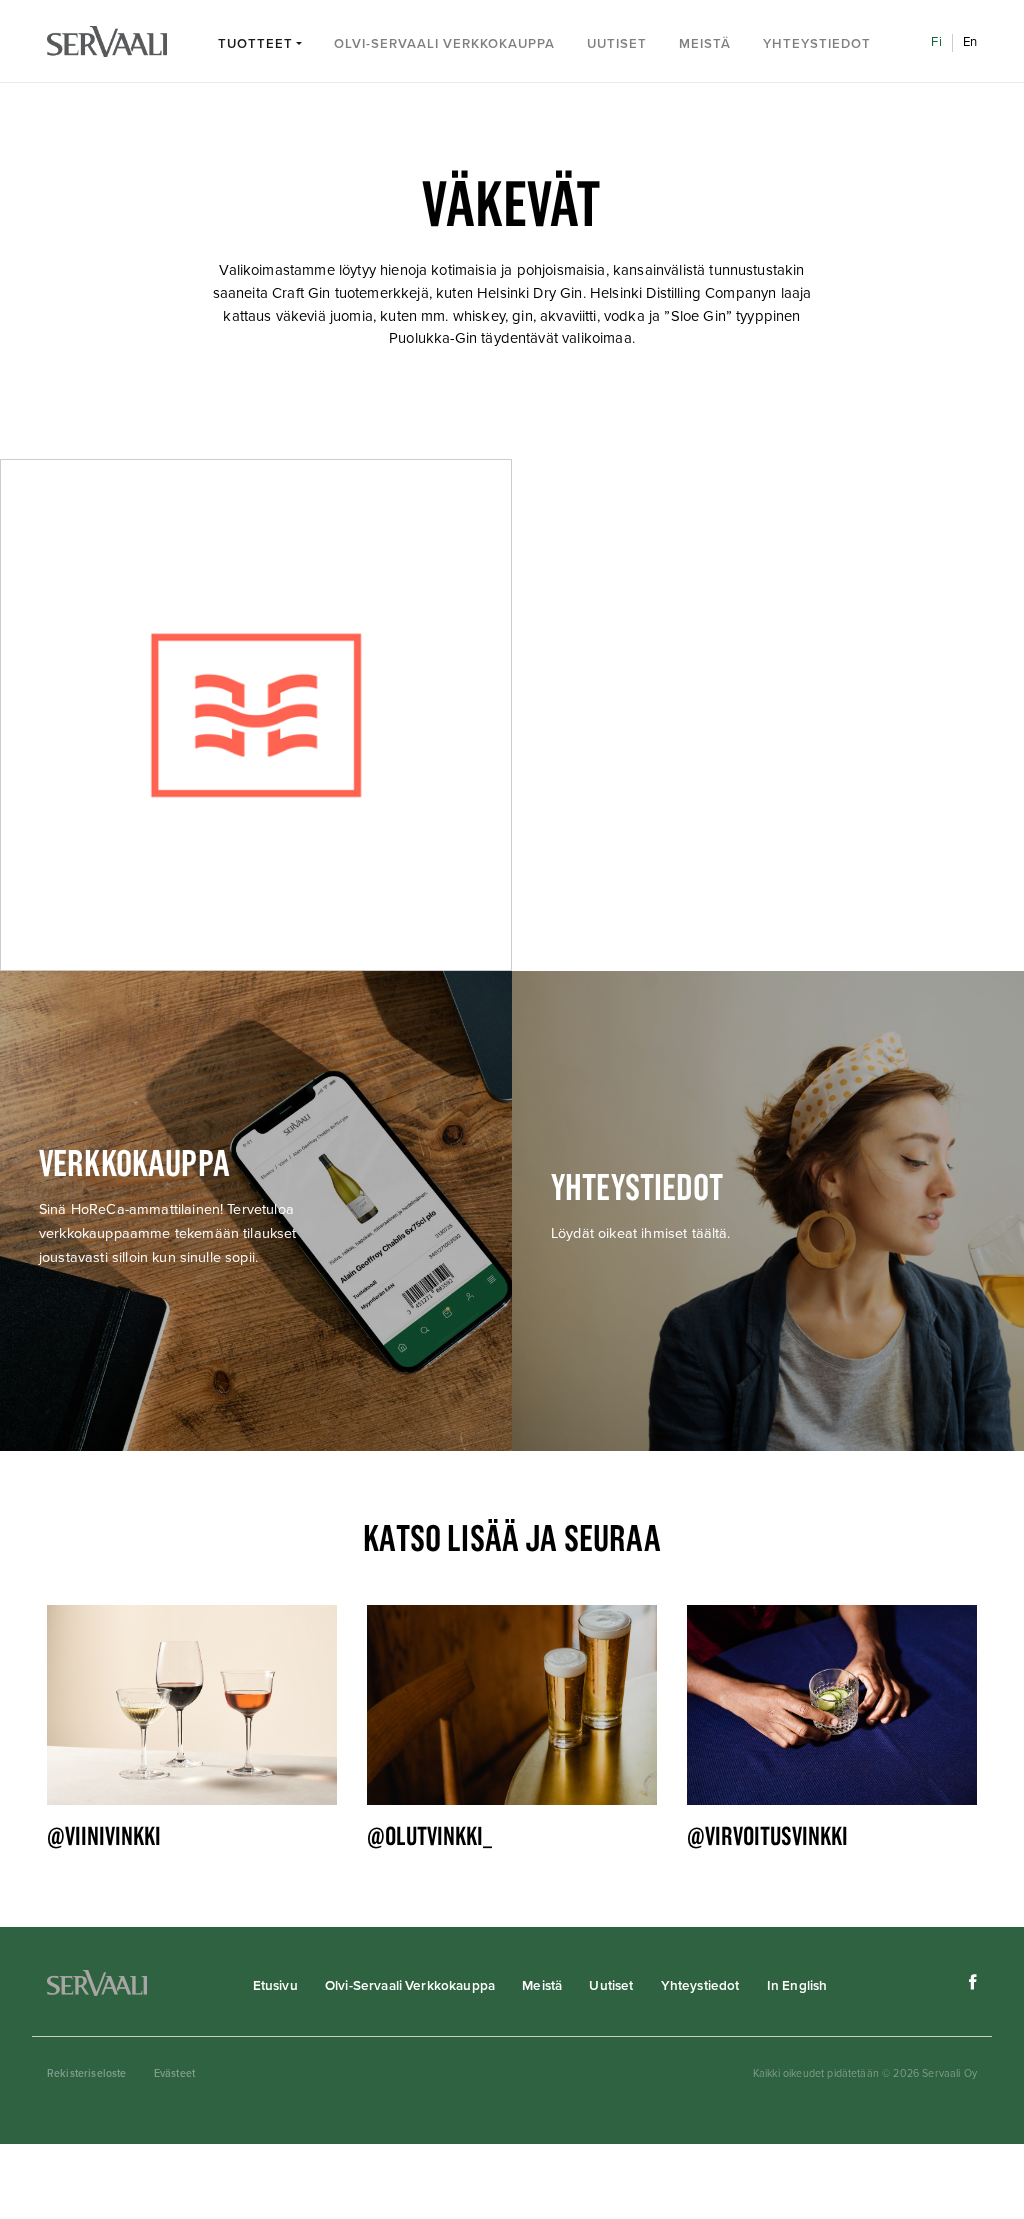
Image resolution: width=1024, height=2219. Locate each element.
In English (797, 1986)
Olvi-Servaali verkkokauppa (444, 44)
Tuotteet (255, 44)
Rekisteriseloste (87, 2073)
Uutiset (617, 44)
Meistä (705, 44)
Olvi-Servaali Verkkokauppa (410, 1986)
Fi (936, 42)
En (970, 42)
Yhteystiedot (817, 44)
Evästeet (174, 2073)
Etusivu (275, 1986)
